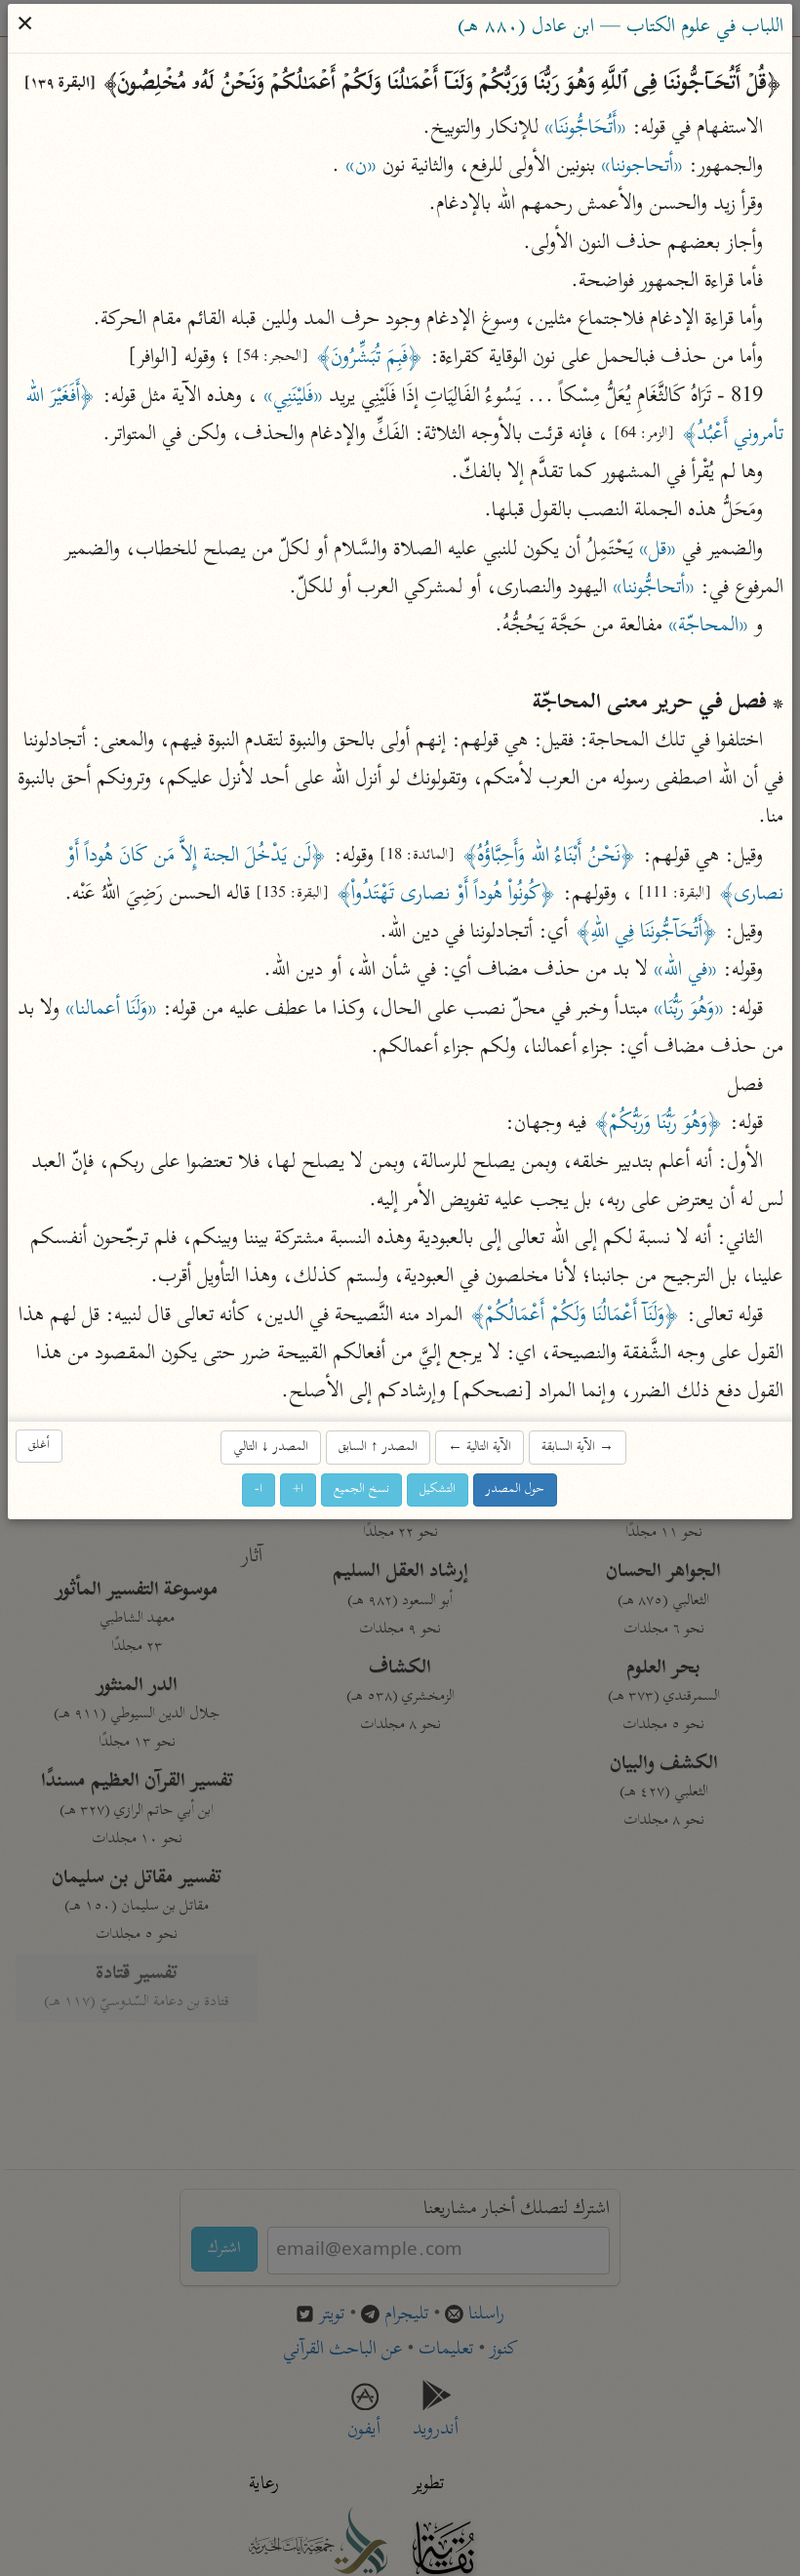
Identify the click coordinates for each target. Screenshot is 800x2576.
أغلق (40, 1446)
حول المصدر (516, 1489)
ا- (260, 1489)
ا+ (299, 1489)
